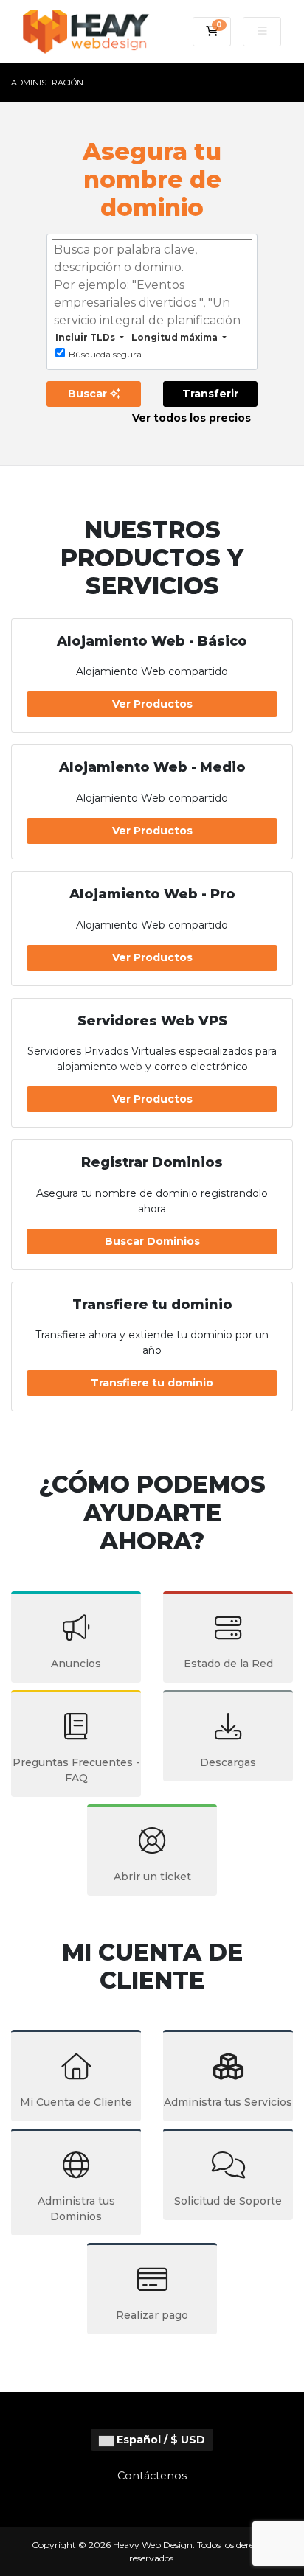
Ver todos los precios (191, 418)
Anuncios (76, 1664)
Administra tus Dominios (76, 2209)
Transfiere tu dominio (152, 1383)
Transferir (210, 394)
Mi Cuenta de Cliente (76, 2102)
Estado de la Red (228, 1664)
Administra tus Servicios (228, 2102)
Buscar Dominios (152, 1241)
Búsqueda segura (105, 354)
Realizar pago (152, 2315)
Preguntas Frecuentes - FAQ (76, 1770)
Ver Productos (152, 704)
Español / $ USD (159, 2440)
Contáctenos (152, 2476)
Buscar (89, 394)
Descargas (228, 1762)
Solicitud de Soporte (228, 2201)
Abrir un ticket (152, 1877)
